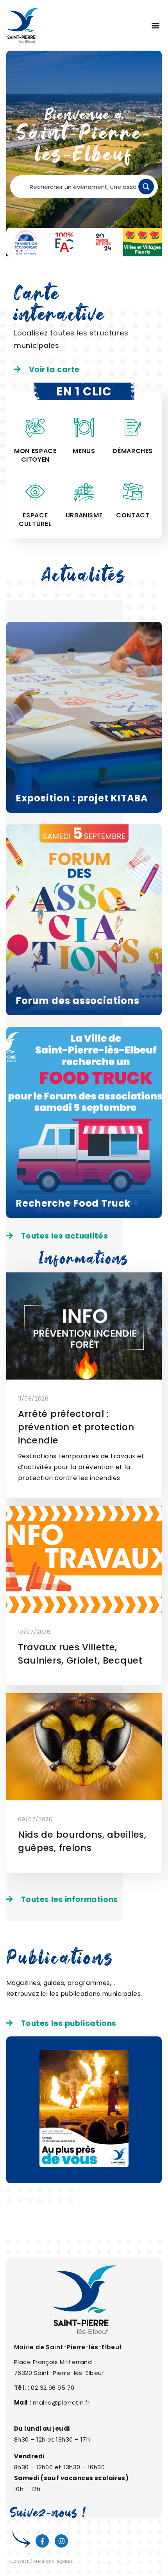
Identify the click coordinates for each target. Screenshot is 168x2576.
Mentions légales (53, 2561)
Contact (20, 2561)
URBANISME (84, 515)
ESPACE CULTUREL (35, 520)
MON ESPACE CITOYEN (35, 455)
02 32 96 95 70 (53, 2388)
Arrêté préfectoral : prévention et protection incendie (76, 1427)
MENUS (84, 451)
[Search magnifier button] (146, 187)
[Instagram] (61, 2541)
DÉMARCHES (133, 451)
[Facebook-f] (42, 2541)
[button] (155, 26)
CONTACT (133, 515)
